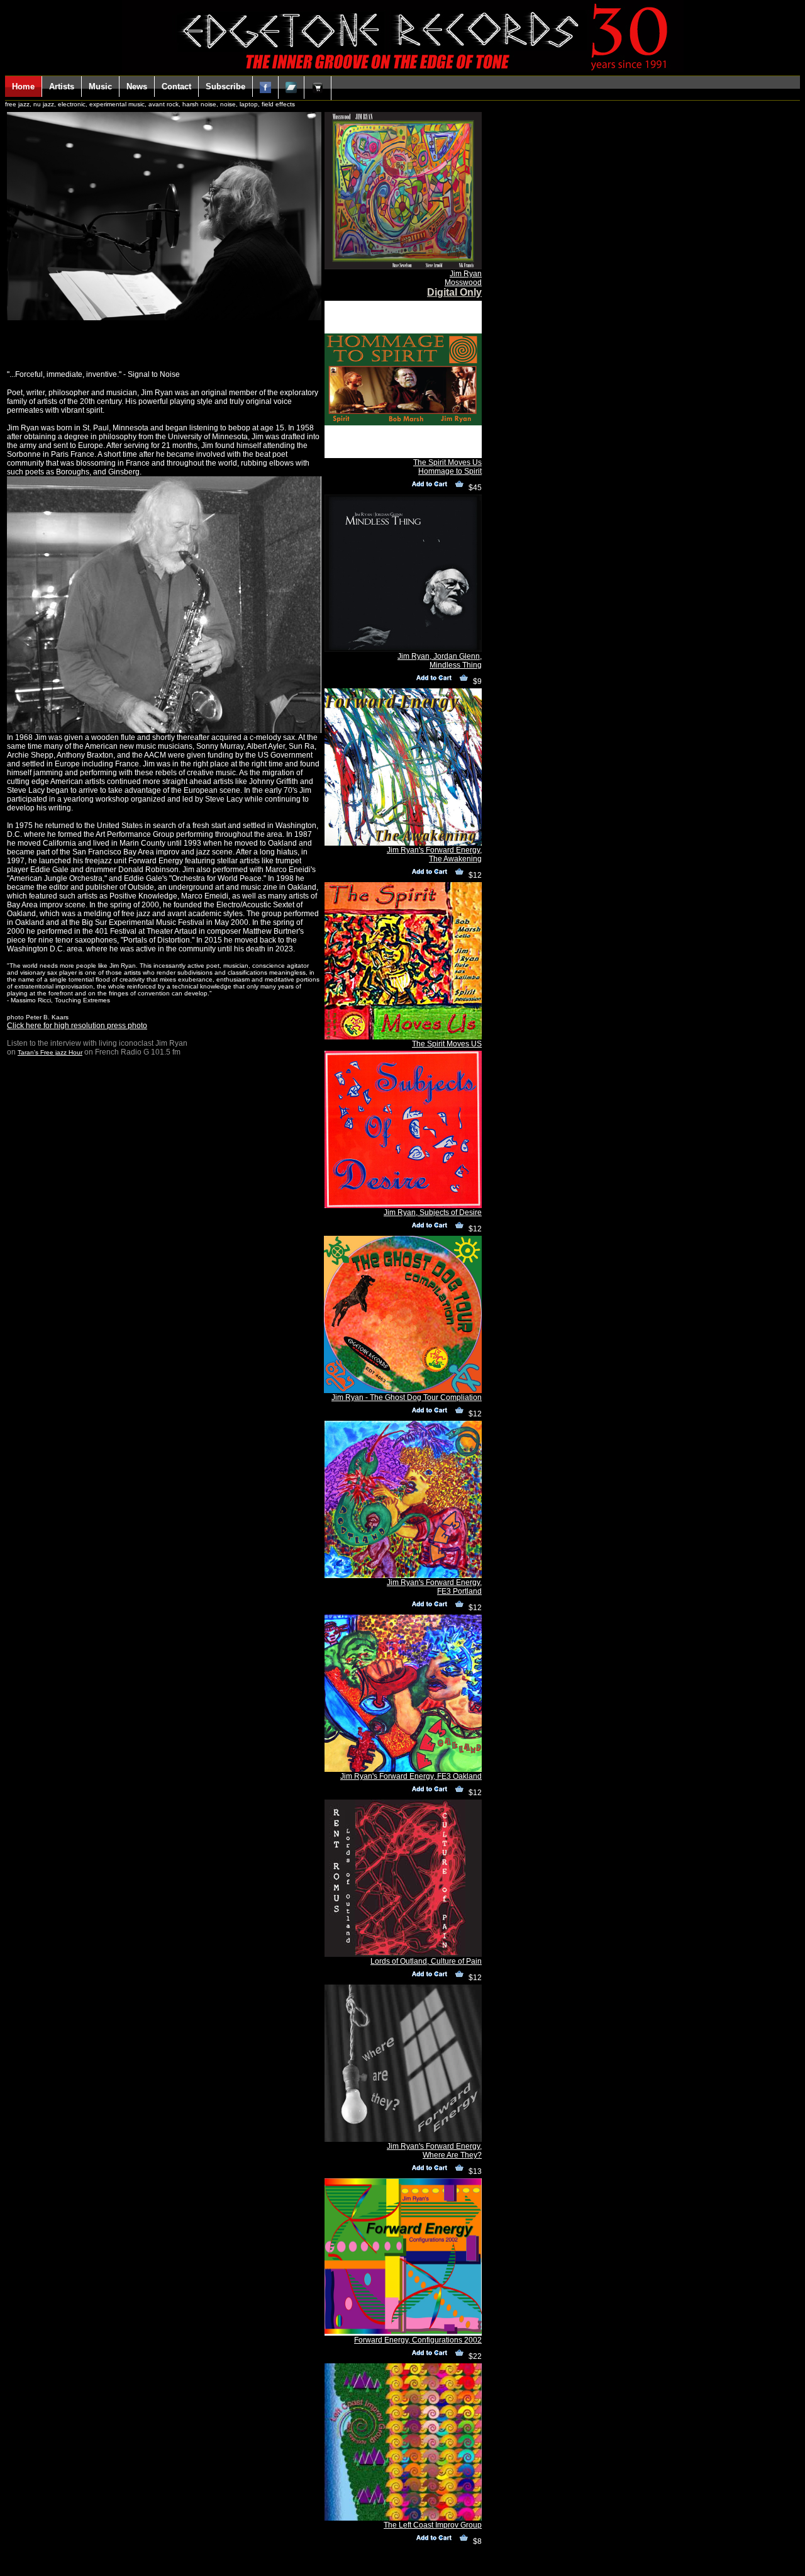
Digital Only (454, 292)
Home (23, 87)
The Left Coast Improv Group (433, 2525)
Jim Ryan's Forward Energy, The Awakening (434, 854)
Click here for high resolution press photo (77, 1026)
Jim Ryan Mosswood (463, 278)
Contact (176, 87)
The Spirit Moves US (447, 1044)
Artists (62, 87)
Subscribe (225, 87)
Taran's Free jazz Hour (50, 1052)
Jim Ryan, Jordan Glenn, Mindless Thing (440, 661)
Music (100, 87)
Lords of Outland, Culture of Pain (426, 1961)
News (137, 87)
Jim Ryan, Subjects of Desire (433, 1212)
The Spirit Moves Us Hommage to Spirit (447, 467)
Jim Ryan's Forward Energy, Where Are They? (434, 2151)
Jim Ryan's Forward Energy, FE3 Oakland (411, 1776)
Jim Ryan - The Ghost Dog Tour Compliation (407, 1397)
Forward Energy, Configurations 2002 (418, 2340)
